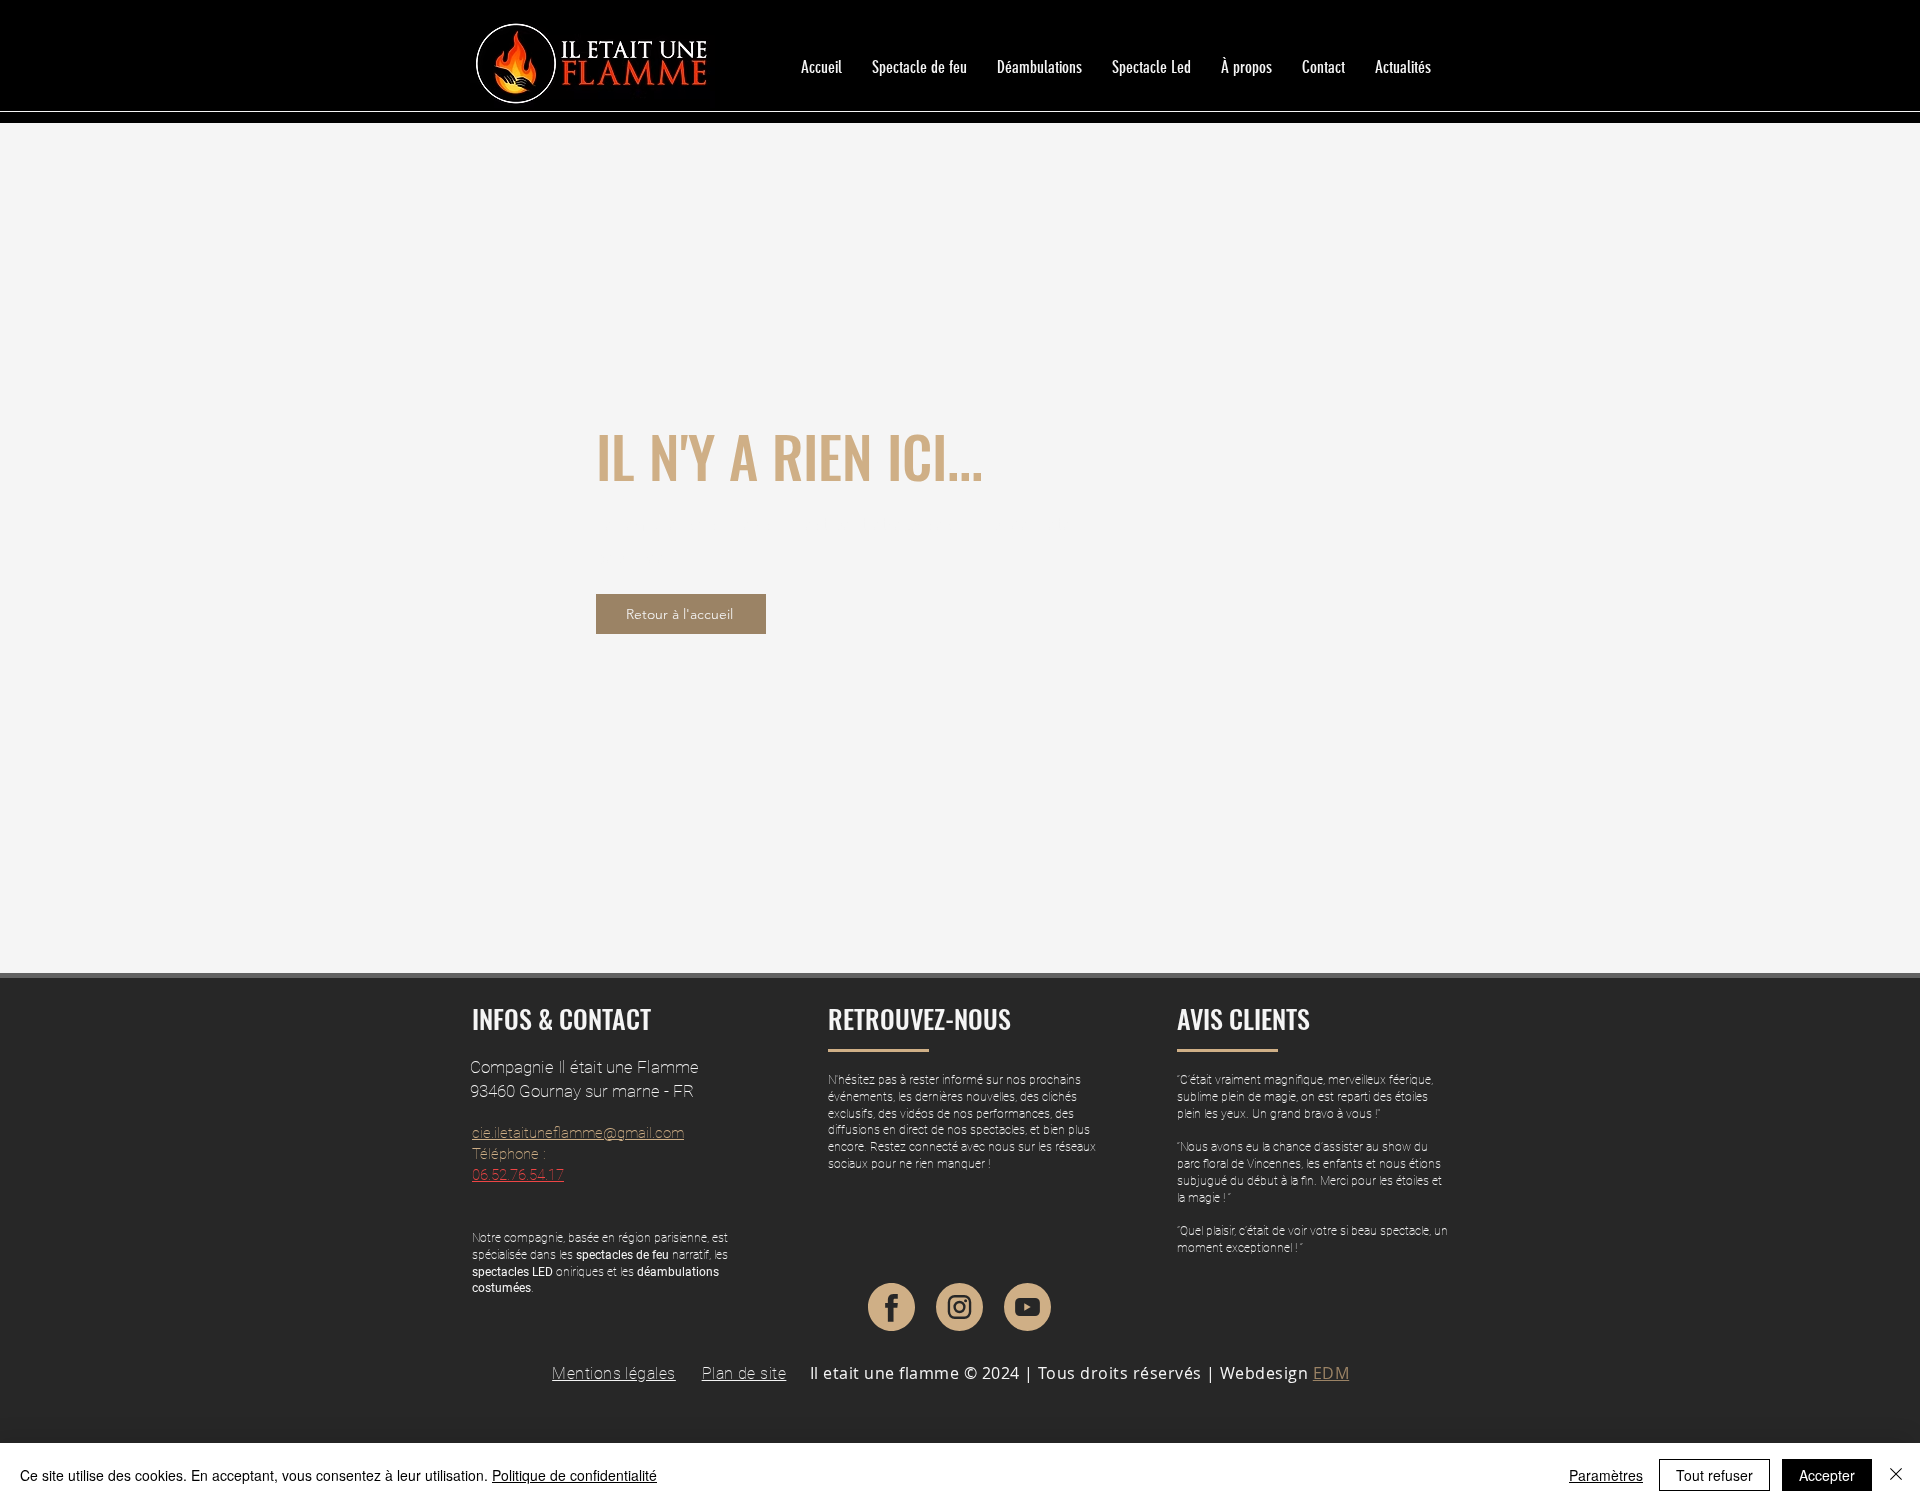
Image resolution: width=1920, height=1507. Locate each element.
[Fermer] (1896, 1475)
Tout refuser (1714, 1475)
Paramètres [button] (1606, 1475)
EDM (1331, 1373)
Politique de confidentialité (574, 1475)
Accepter (1827, 1475)
